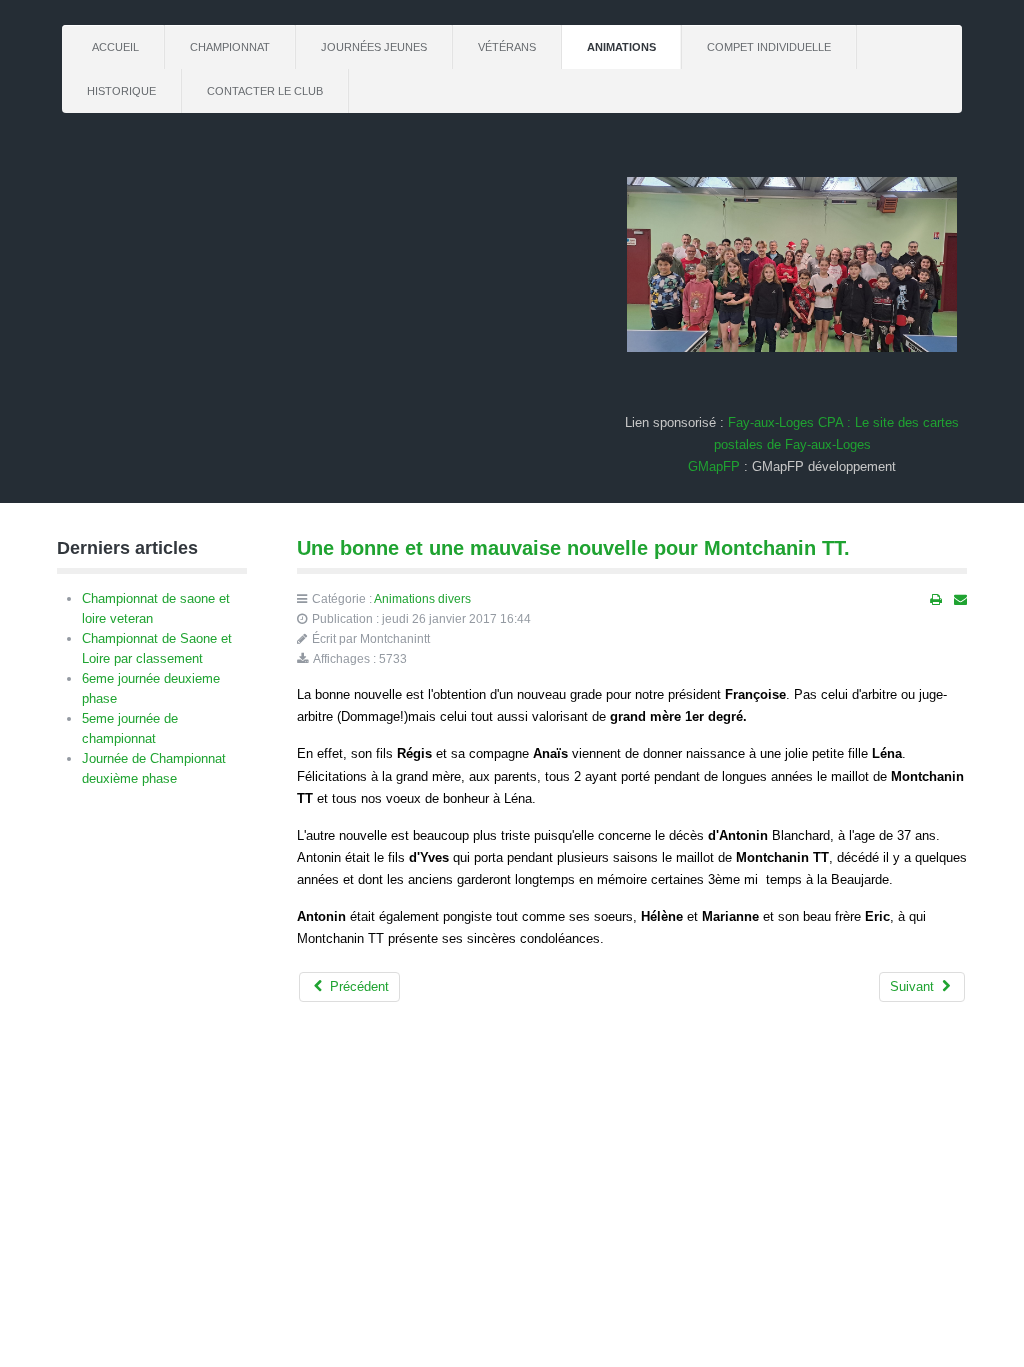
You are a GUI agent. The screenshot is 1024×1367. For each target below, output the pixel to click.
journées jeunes (374, 47)
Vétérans (507, 47)
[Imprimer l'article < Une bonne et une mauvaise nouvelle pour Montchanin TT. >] (936, 600)
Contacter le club (265, 91)
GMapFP (714, 466)
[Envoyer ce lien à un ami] (960, 600)
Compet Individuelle (769, 47)
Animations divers (422, 599)
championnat (230, 47)
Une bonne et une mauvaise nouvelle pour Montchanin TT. (573, 548)
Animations (621, 47)
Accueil (115, 47)
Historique (121, 91)
